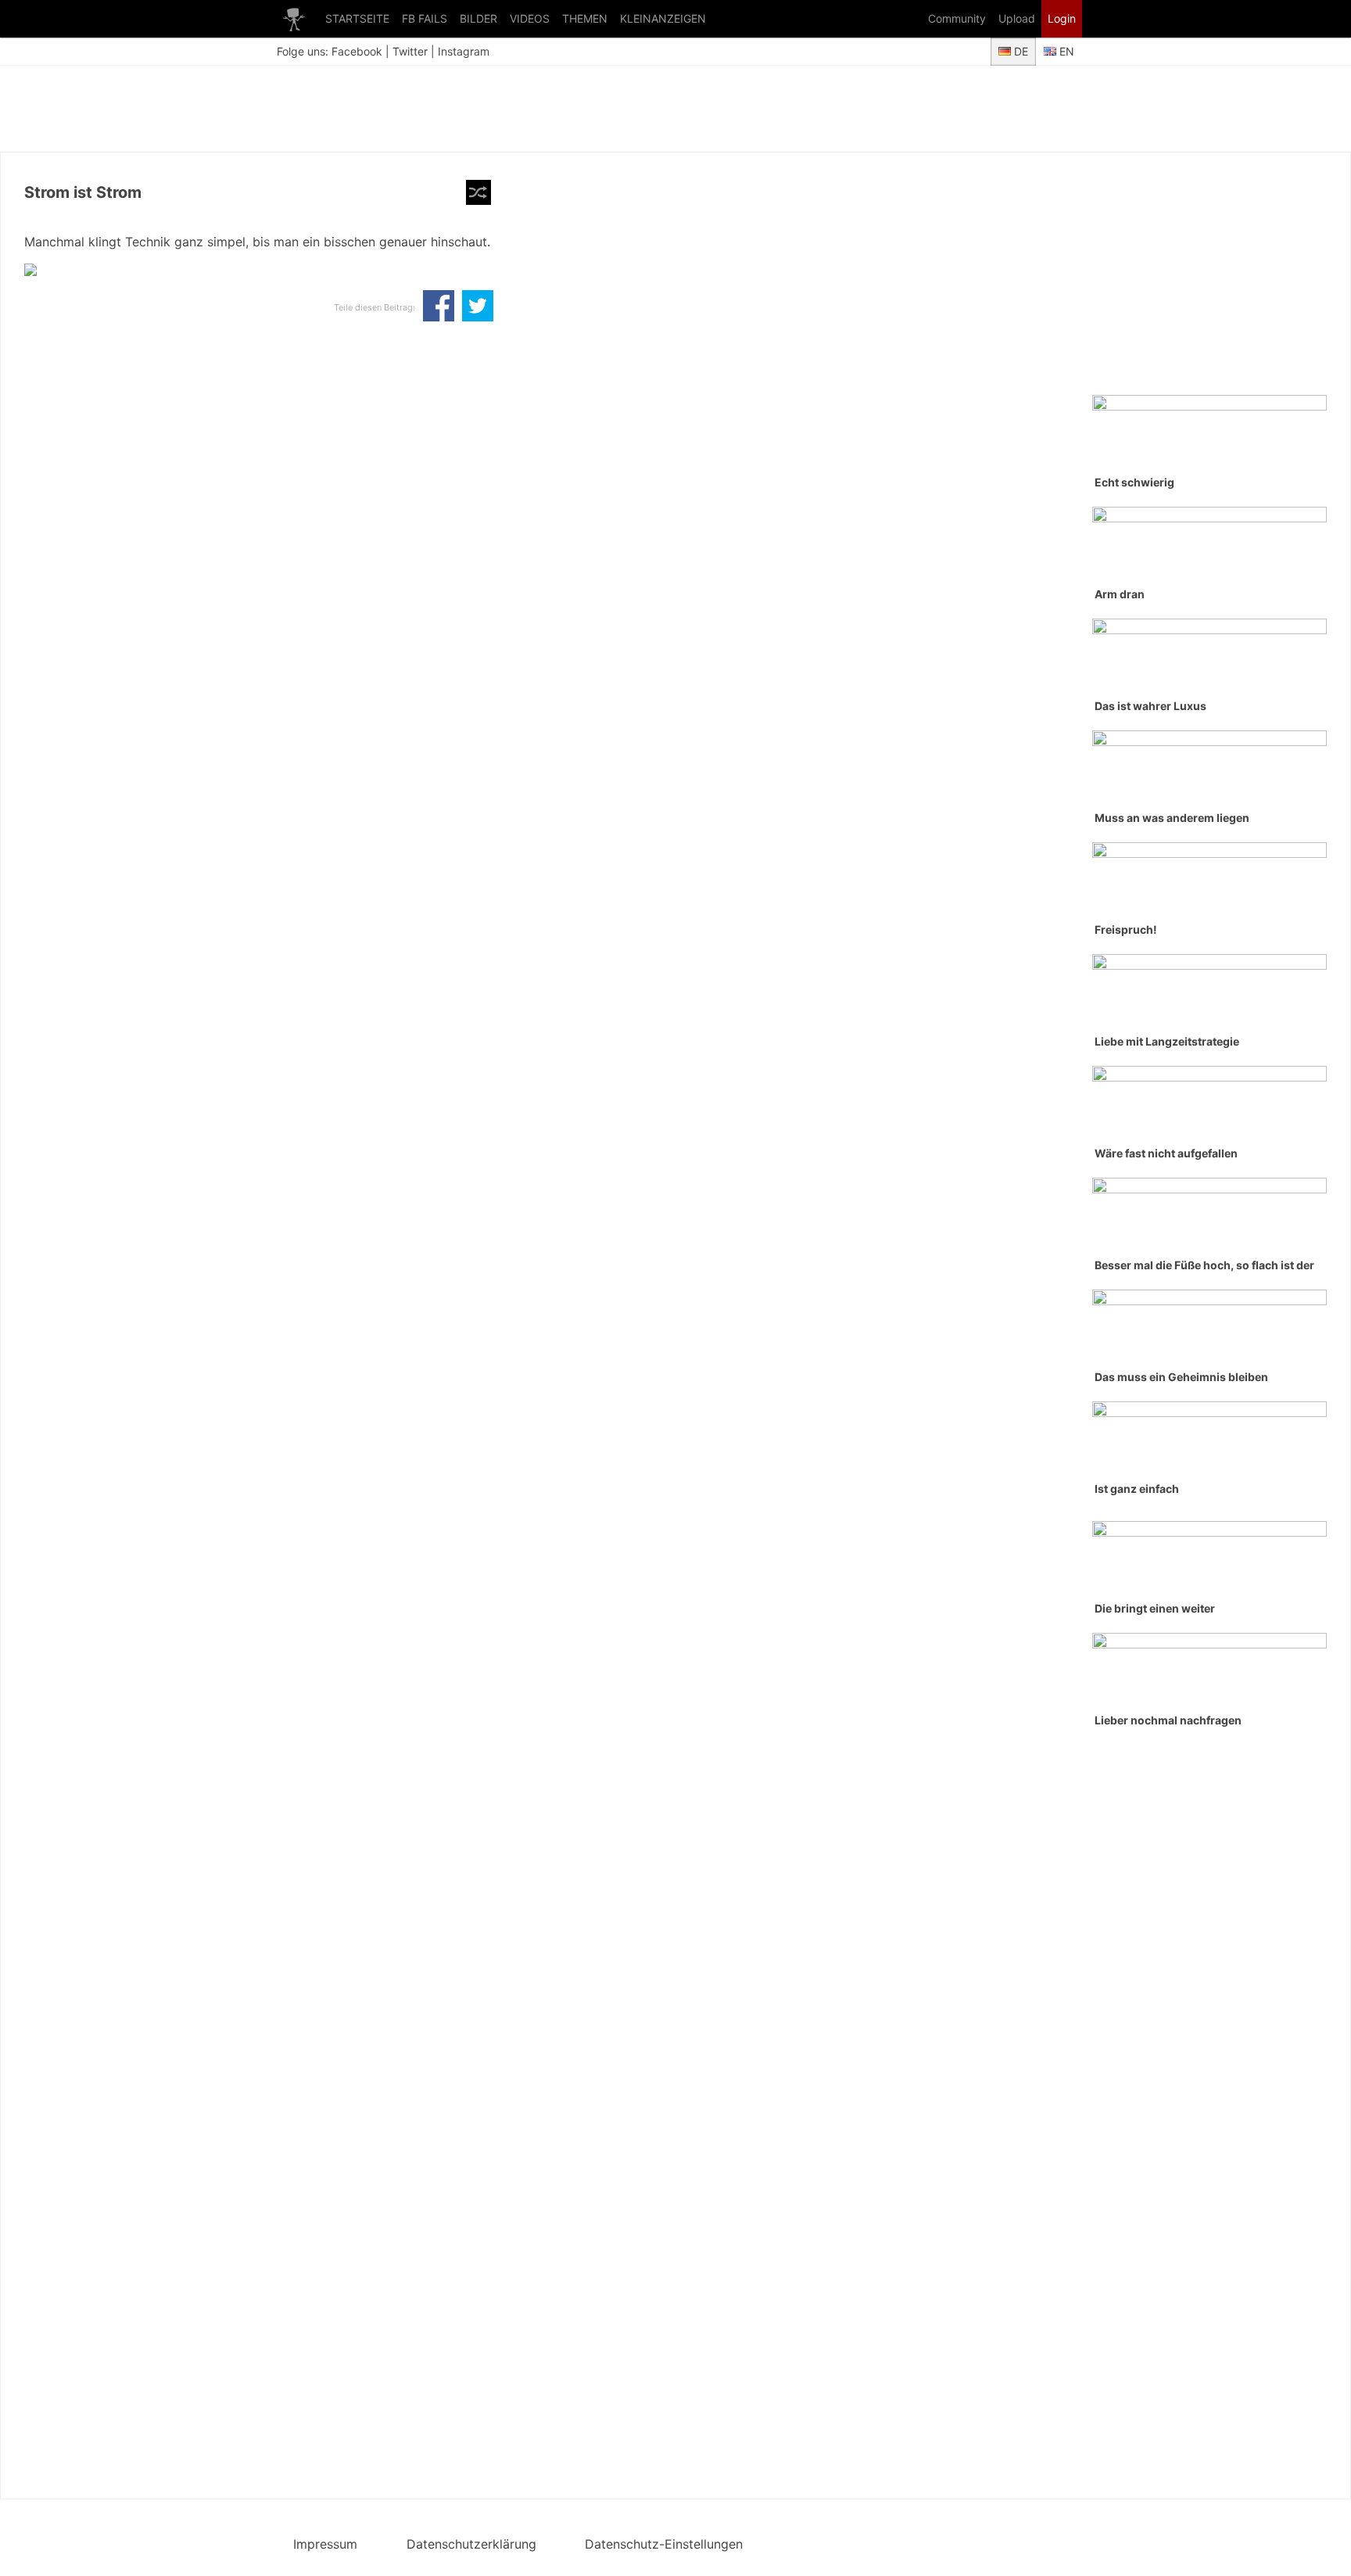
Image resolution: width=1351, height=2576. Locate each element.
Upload (1017, 18)
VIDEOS (530, 18)
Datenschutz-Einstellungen (664, 2544)
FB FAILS (425, 18)
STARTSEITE (357, 18)
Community (957, 18)
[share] (439, 307)
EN (1065, 51)
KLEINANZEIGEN (663, 18)
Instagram (464, 51)
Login (1062, 18)
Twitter (410, 51)
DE (1020, 51)
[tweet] (478, 307)
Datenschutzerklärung (471, 2544)
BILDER (478, 18)
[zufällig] (478, 192)
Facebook (357, 51)
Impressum (325, 2544)
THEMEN (585, 18)
